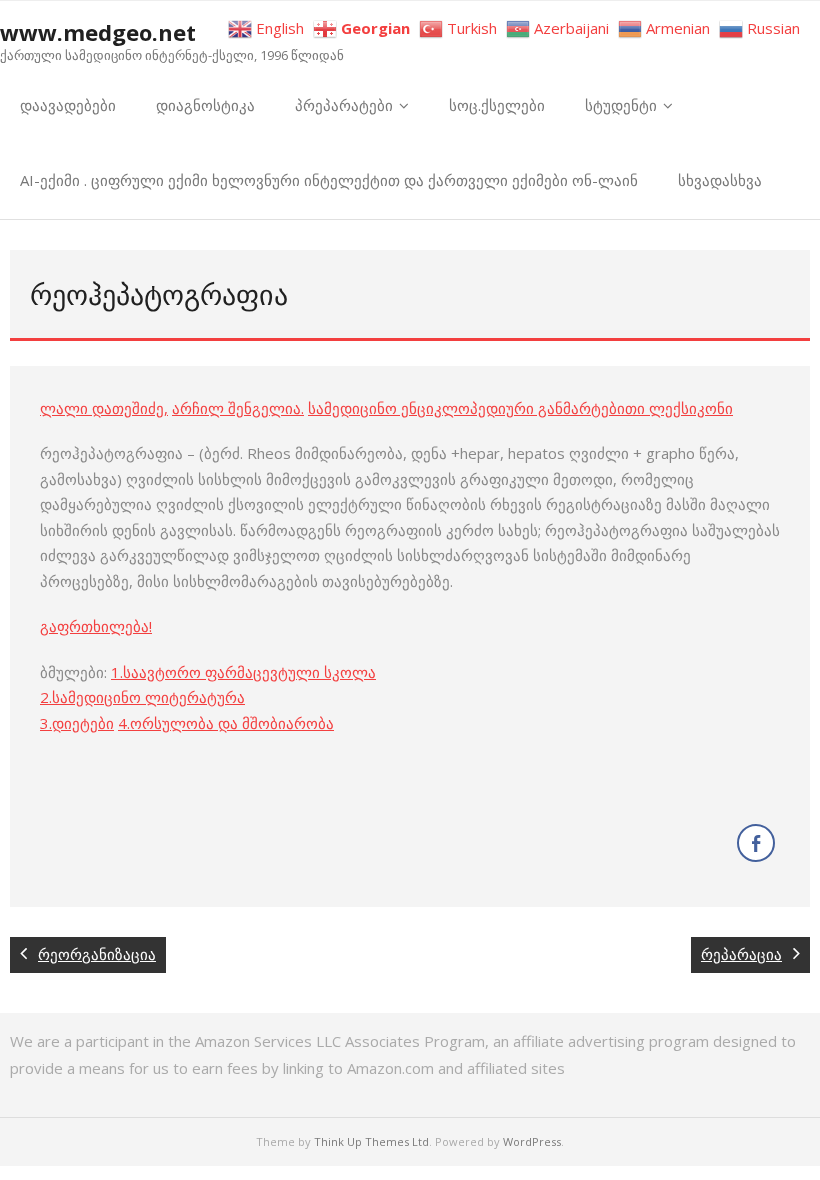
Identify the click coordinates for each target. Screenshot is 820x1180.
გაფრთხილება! (96, 626)
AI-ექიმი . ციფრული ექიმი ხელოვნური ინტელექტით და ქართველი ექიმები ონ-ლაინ (329, 180)
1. (117, 672)
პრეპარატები (344, 105)
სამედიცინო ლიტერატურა (148, 697)
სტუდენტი (621, 105)
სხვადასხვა (720, 180)
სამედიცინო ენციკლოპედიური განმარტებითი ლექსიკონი (520, 408)
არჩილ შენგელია (236, 408)
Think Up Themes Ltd (371, 1141)
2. (46, 697)
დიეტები (83, 723)
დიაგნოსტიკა (205, 105)
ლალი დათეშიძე (102, 408)
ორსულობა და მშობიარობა (232, 723)
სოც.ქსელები (497, 105)
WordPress (532, 1141)
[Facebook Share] (756, 843)
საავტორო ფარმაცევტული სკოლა (249, 672)
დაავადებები (68, 105)
